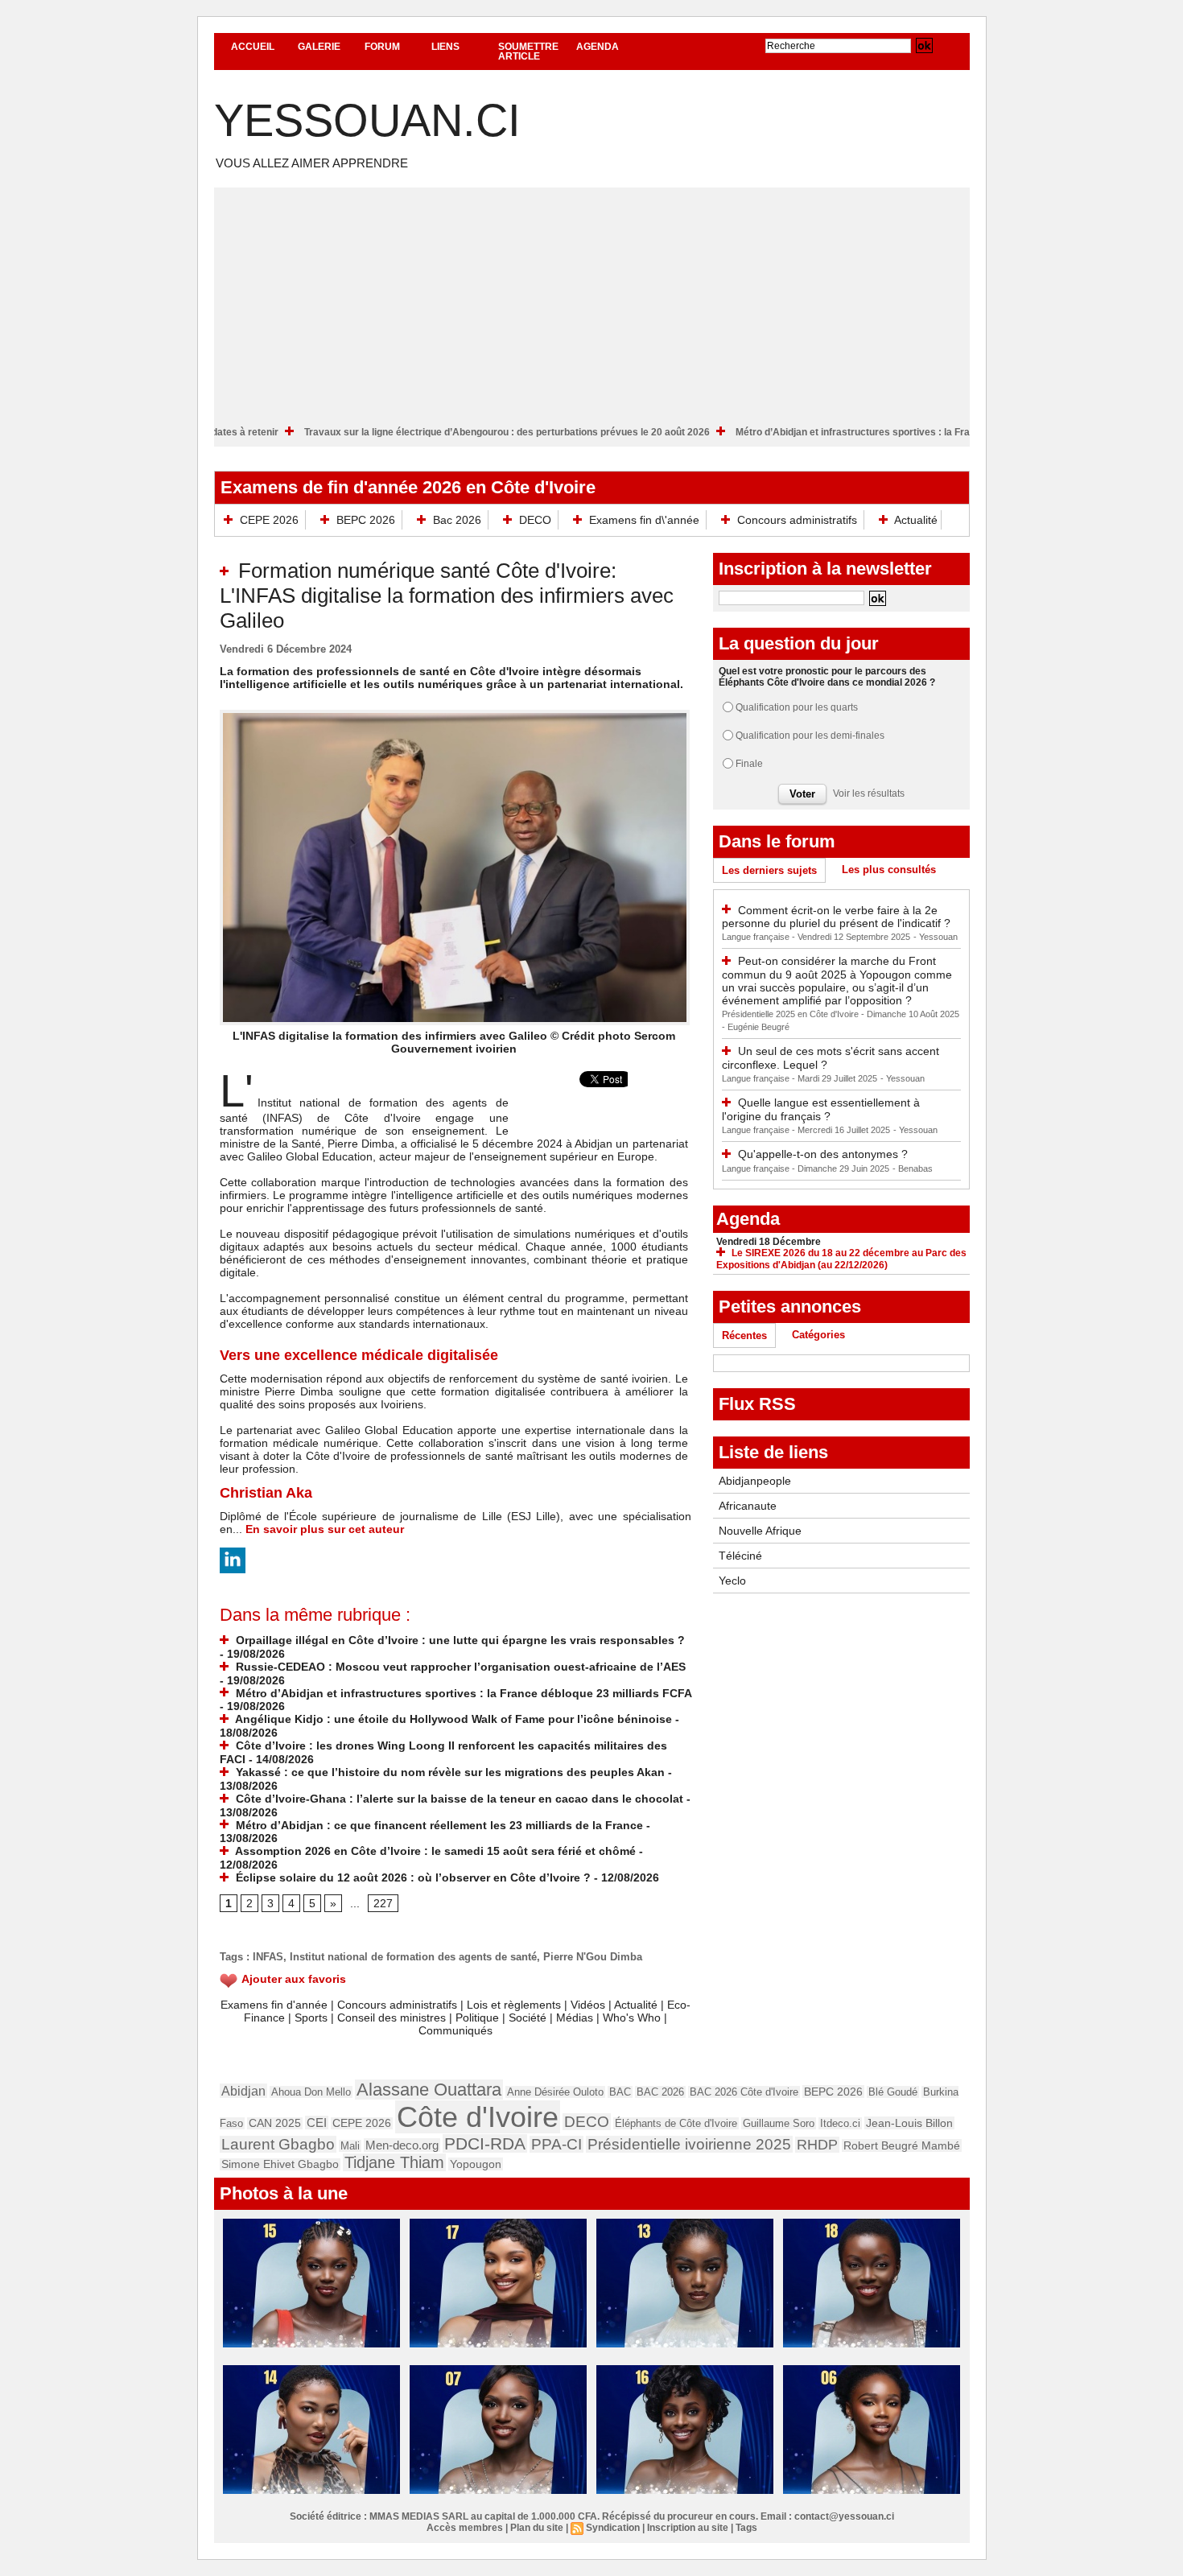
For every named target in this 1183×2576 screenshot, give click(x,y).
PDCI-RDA (485, 2143)
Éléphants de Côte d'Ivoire (676, 2123)
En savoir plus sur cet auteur (325, 1529)
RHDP (817, 2145)
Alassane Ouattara (429, 2090)
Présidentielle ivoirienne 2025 (689, 2144)
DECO (535, 520)
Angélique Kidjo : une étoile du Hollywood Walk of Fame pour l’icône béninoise (452, 1719)
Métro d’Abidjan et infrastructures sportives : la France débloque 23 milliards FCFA (462, 1693)
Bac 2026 (457, 520)
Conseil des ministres (392, 2018)
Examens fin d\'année (644, 520)
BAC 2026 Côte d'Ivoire (744, 2092)
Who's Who (632, 2018)
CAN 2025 (275, 2123)
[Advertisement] (592, 300)
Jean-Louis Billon (909, 2123)
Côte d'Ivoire (478, 2117)
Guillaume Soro (779, 2123)
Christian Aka (266, 1493)
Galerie (319, 47)
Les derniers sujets (769, 870)
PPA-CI (556, 2144)
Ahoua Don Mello (311, 2092)
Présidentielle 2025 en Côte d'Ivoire (791, 1014)
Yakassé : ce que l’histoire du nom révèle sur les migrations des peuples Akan (449, 1772)
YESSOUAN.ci (367, 120)
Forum (382, 47)
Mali (350, 2146)
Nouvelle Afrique (760, 1531)
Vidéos (588, 2005)
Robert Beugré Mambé (902, 2145)
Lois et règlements (515, 2005)
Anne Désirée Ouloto (555, 2092)
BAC (620, 2092)
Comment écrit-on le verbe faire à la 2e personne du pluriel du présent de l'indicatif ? (836, 917)
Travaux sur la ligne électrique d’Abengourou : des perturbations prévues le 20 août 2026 (583, 432)
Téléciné (740, 1556)
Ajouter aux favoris (294, 1979)
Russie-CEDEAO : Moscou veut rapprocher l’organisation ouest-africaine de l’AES (459, 1667)
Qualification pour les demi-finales (810, 736)
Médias (575, 2018)
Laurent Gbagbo (278, 2144)
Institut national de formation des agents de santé (413, 1957)
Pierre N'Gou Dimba (593, 1957)
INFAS (268, 1957)
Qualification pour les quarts (797, 707)
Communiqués (455, 2030)
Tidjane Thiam (394, 2162)
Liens (445, 47)
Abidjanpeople (755, 1481)
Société (528, 2018)
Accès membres (465, 2528)
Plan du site (537, 2528)
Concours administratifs (797, 520)
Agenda (598, 47)
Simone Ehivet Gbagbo (280, 2164)
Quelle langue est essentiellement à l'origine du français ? (821, 1109)
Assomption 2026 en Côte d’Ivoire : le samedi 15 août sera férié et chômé (434, 1851)
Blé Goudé (893, 2092)
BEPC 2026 (366, 520)
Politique (477, 2018)
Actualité (915, 520)
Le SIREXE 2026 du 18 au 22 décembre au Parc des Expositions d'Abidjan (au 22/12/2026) (841, 1259)
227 (383, 1903)
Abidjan (243, 2091)
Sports (311, 2018)
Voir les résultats (869, 793)
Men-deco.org (402, 2145)
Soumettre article (528, 52)
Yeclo (732, 1581)
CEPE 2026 (269, 520)
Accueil (253, 47)
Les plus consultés (889, 870)
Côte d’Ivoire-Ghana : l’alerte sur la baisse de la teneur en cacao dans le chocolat (458, 1799)
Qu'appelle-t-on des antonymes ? (823, 1154)
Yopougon (476, 2164)
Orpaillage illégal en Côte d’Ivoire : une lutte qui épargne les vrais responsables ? (459, 1640)
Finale (749, 764)
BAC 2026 (660, 2092)
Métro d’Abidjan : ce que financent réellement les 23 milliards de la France (438, 1825)
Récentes (744, 1335)
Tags (746, 2528)
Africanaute (748, 1506)
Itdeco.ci (840, 2123)
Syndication (613, 2528)
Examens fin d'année (274, 2005)
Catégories (818, 1335)
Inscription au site (688, 2528)
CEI (317, 2123)
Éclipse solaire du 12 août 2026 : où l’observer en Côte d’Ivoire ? (412, 1877)
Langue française (757, 937)
